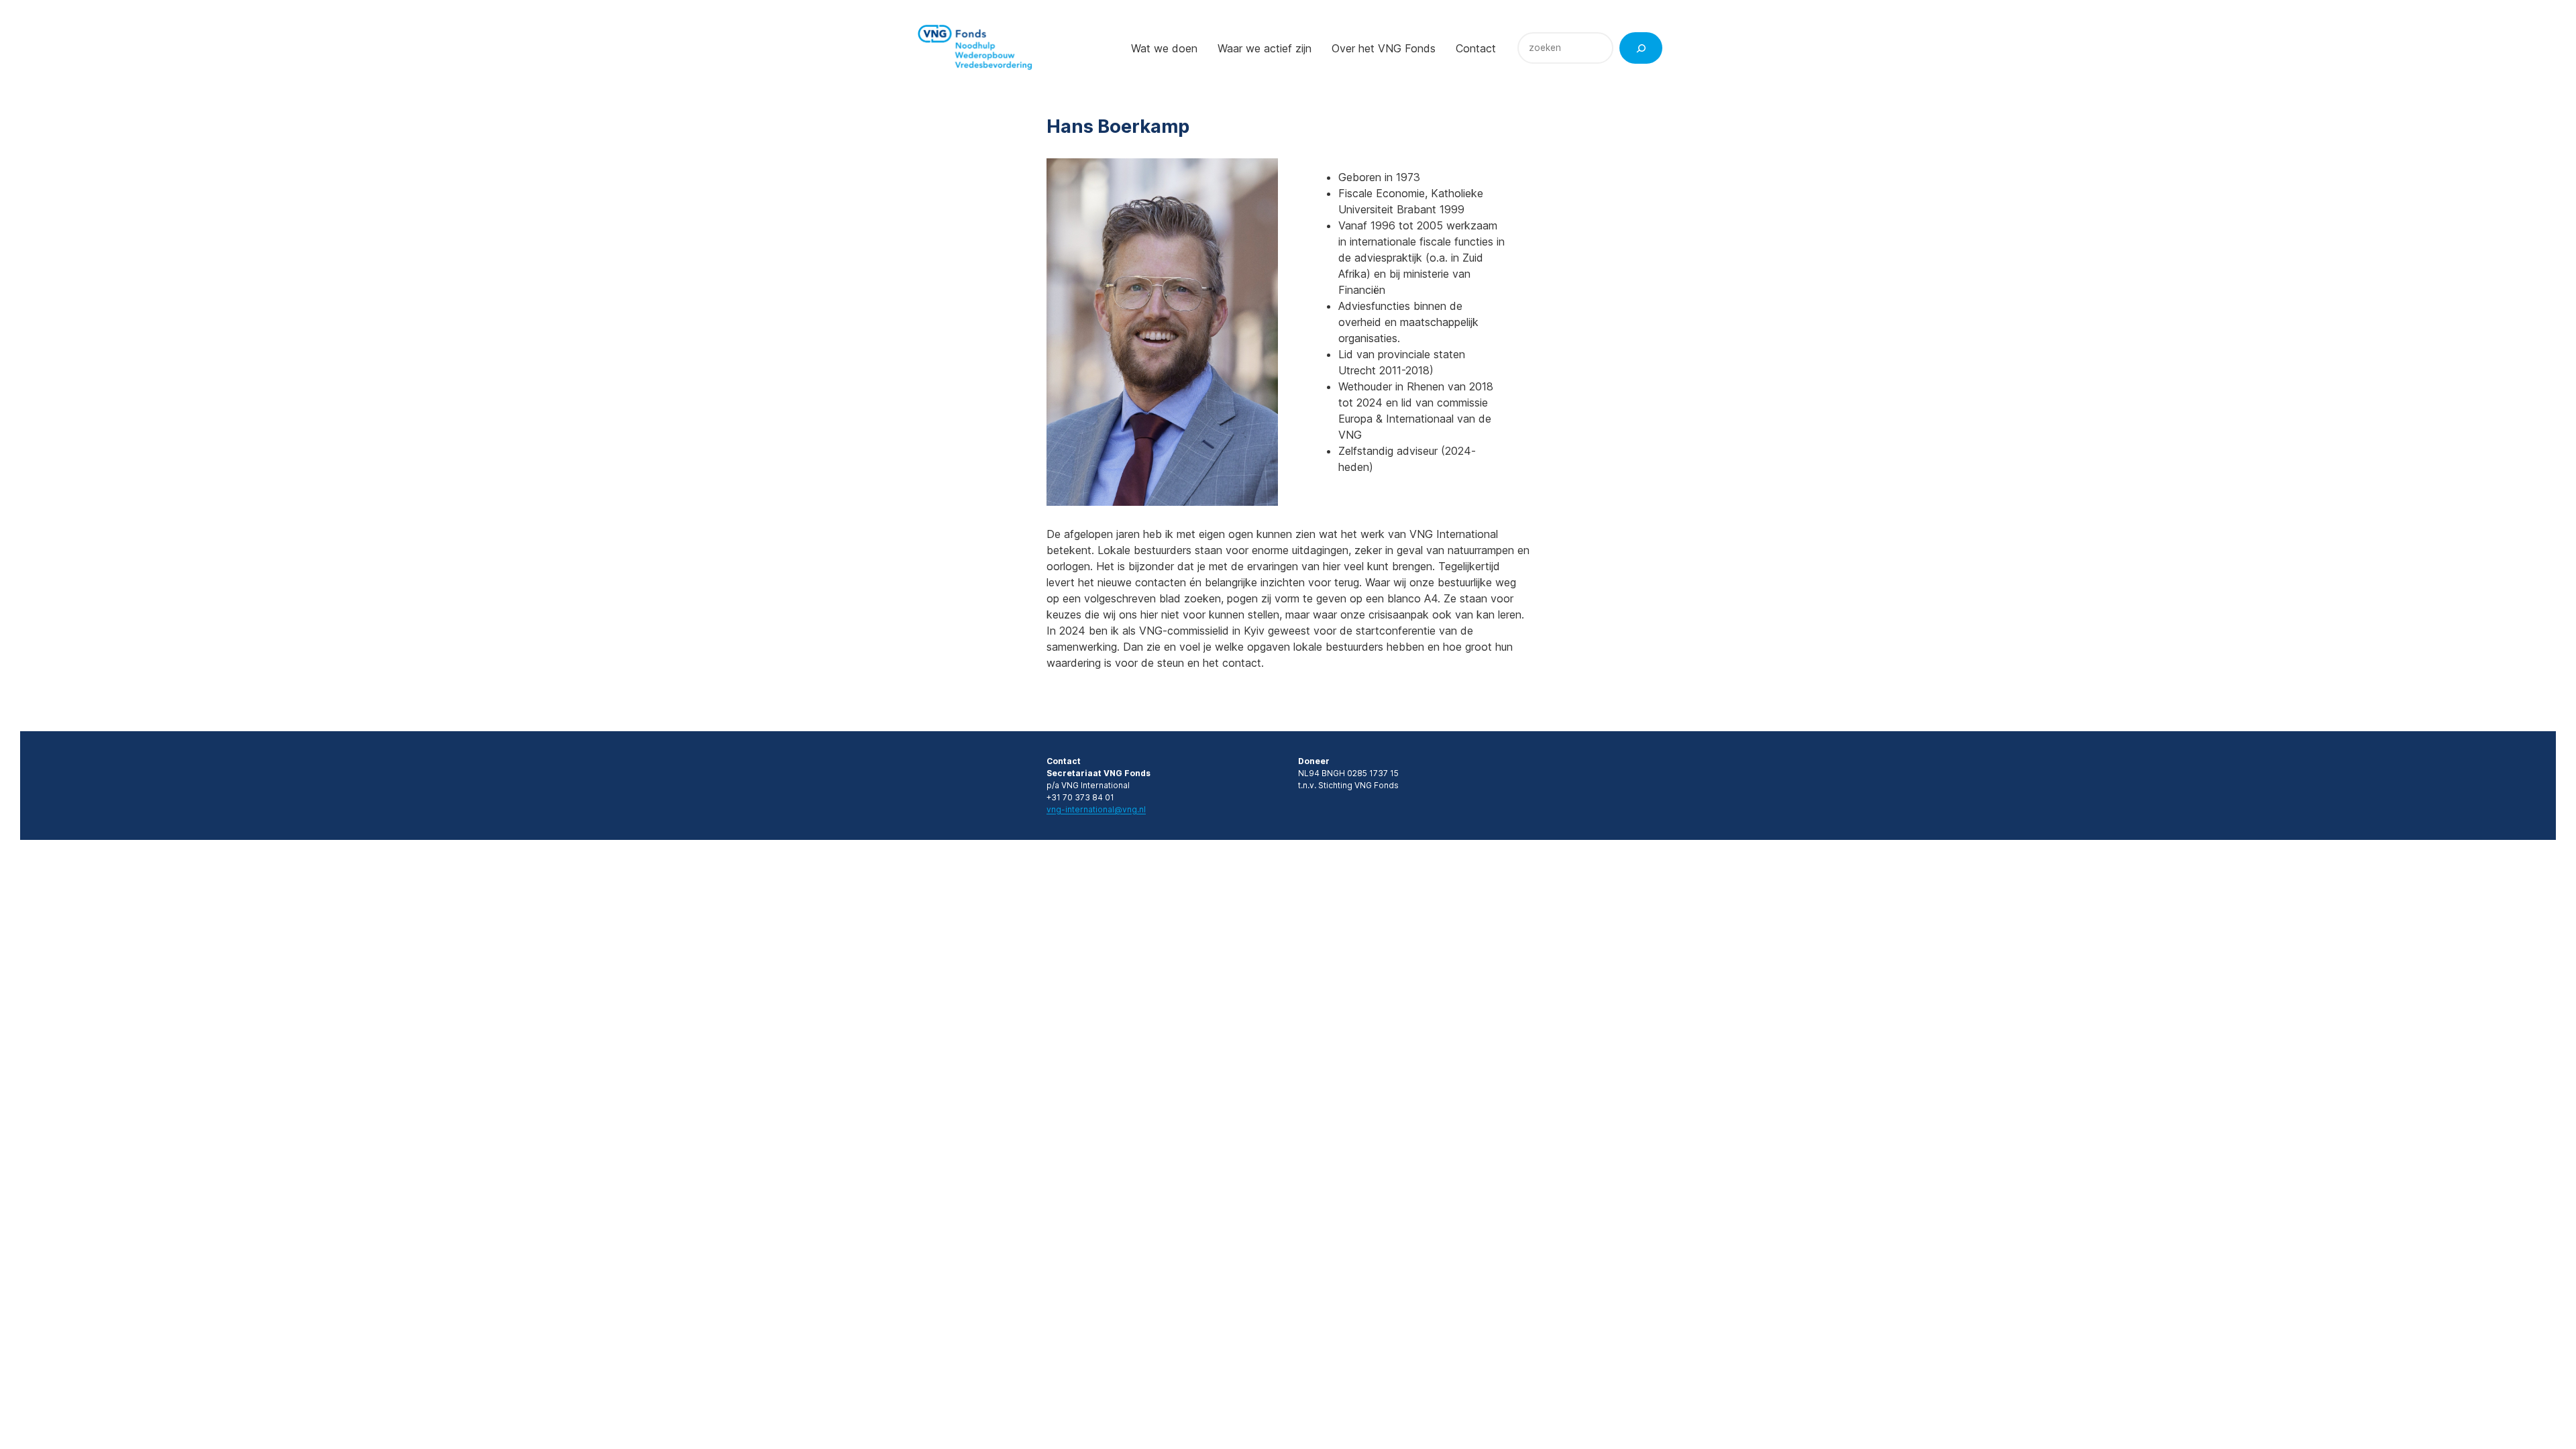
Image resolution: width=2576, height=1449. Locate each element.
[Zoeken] (1641, 48)
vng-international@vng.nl (1096, 809)
